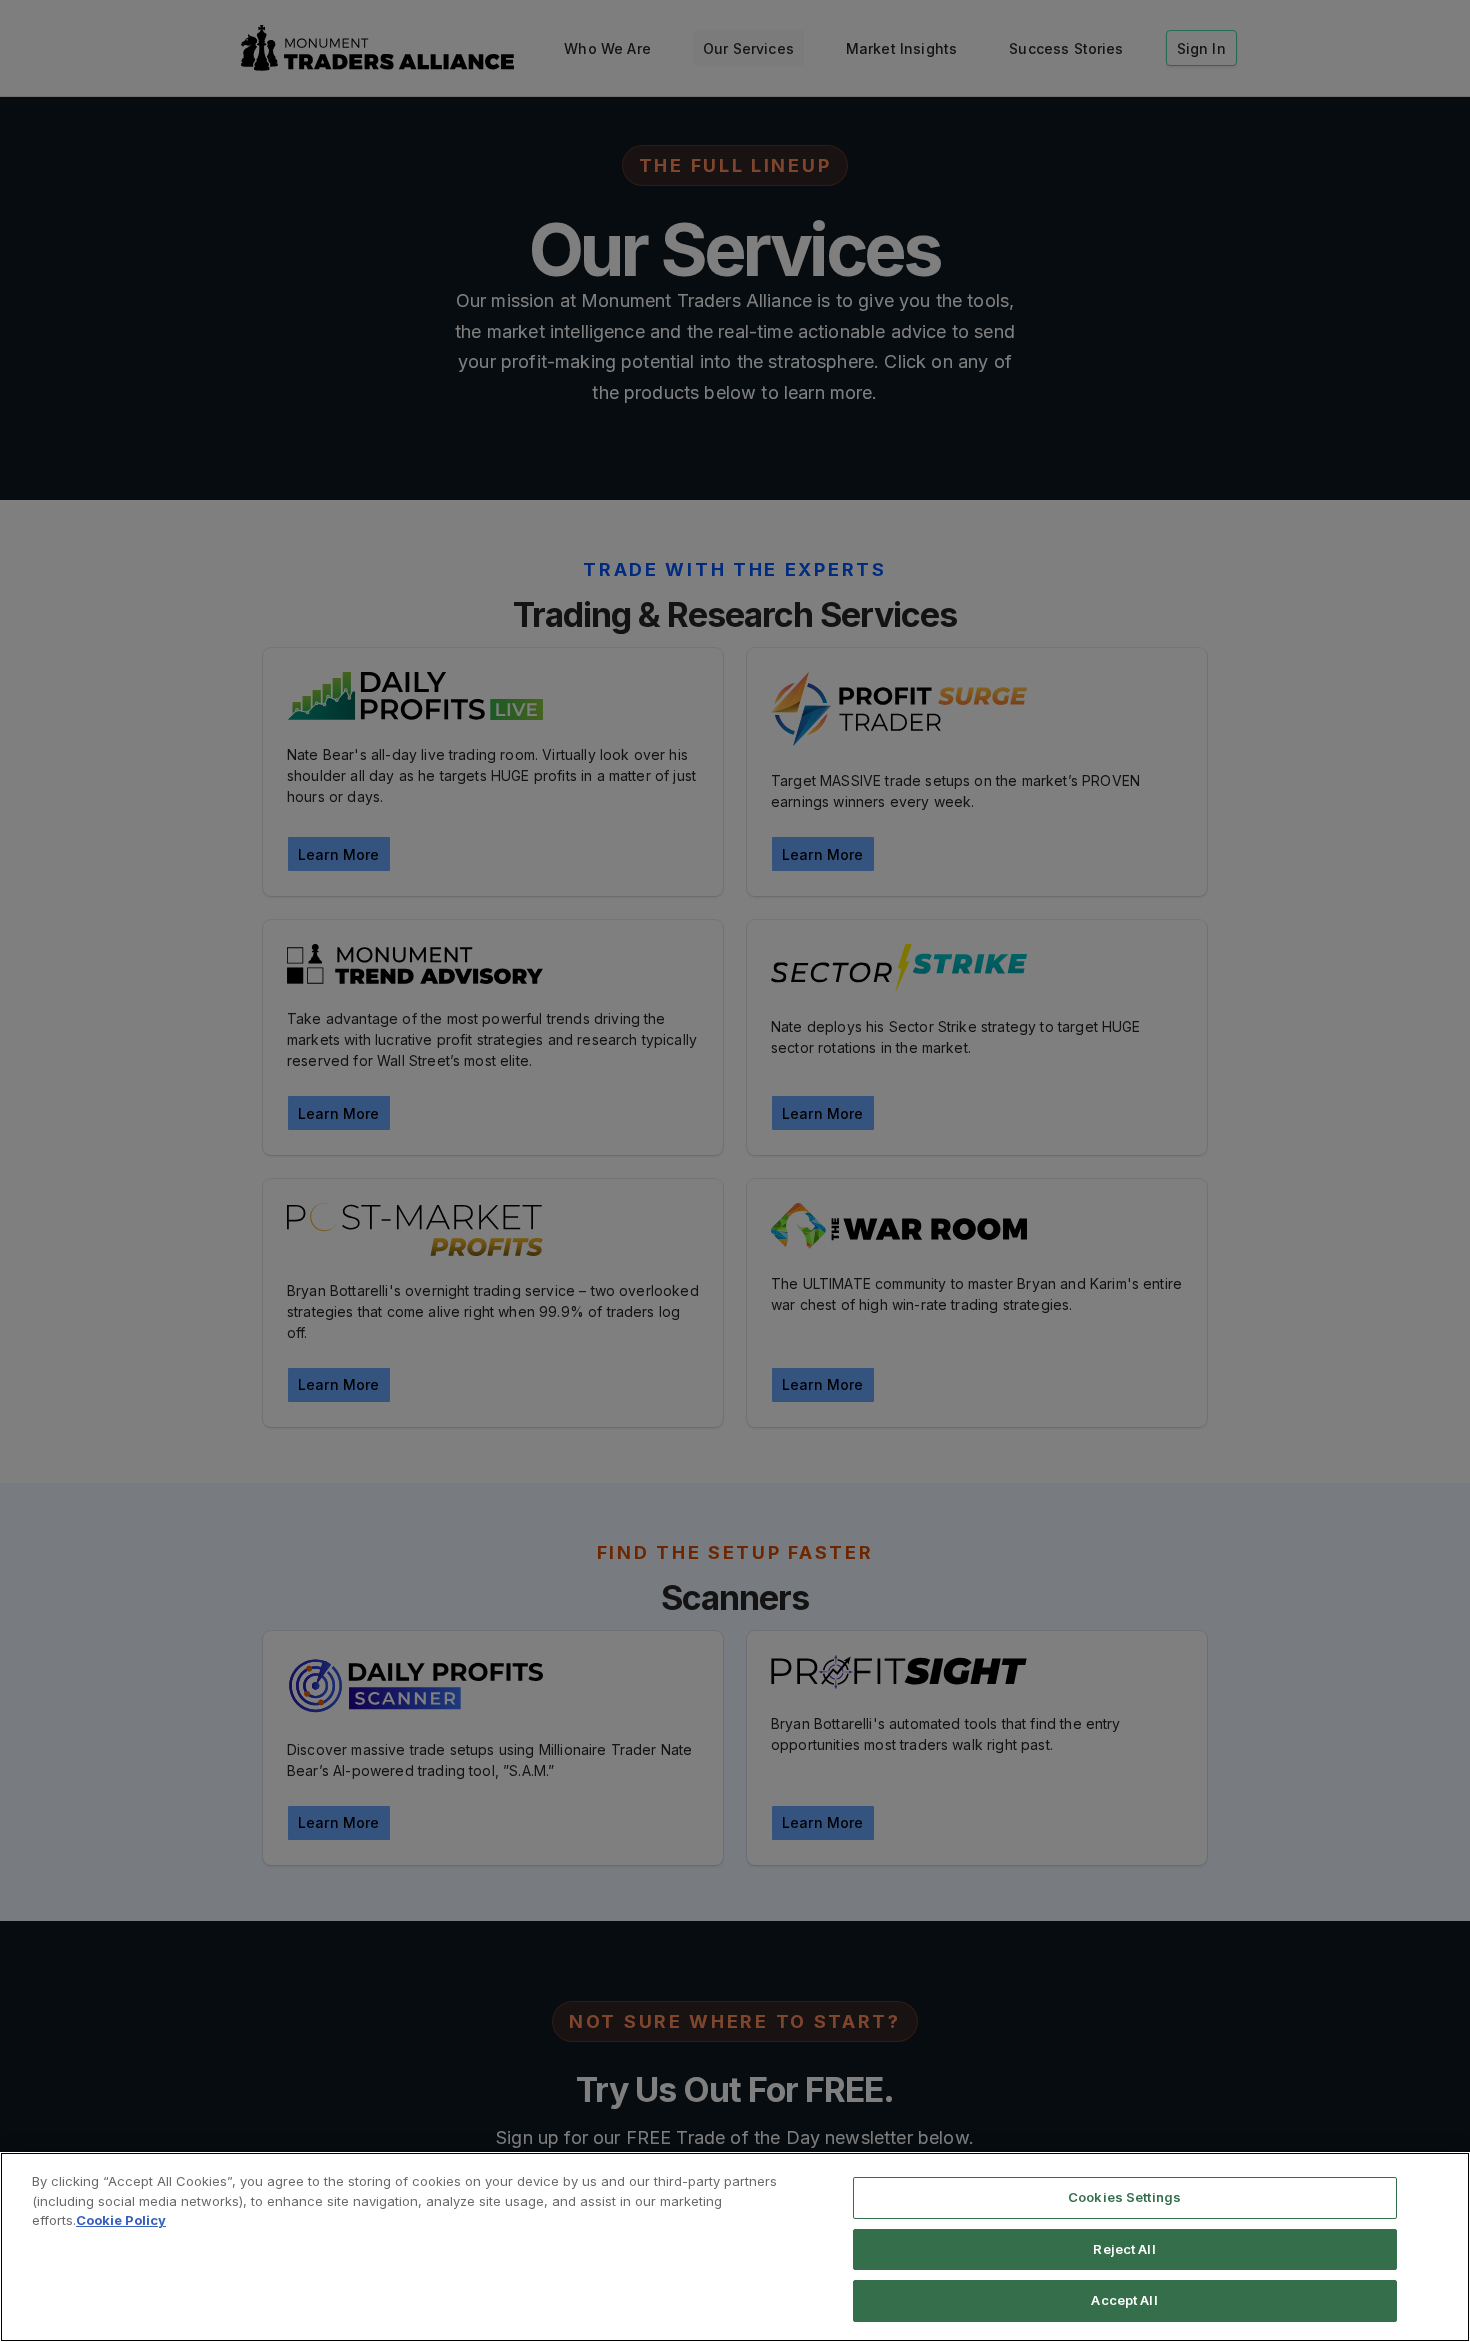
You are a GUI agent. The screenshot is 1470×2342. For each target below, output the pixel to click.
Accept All (1124, 2300)
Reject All (1124, 2249)
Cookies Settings (1124, 2197)
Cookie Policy (121, 2220)
